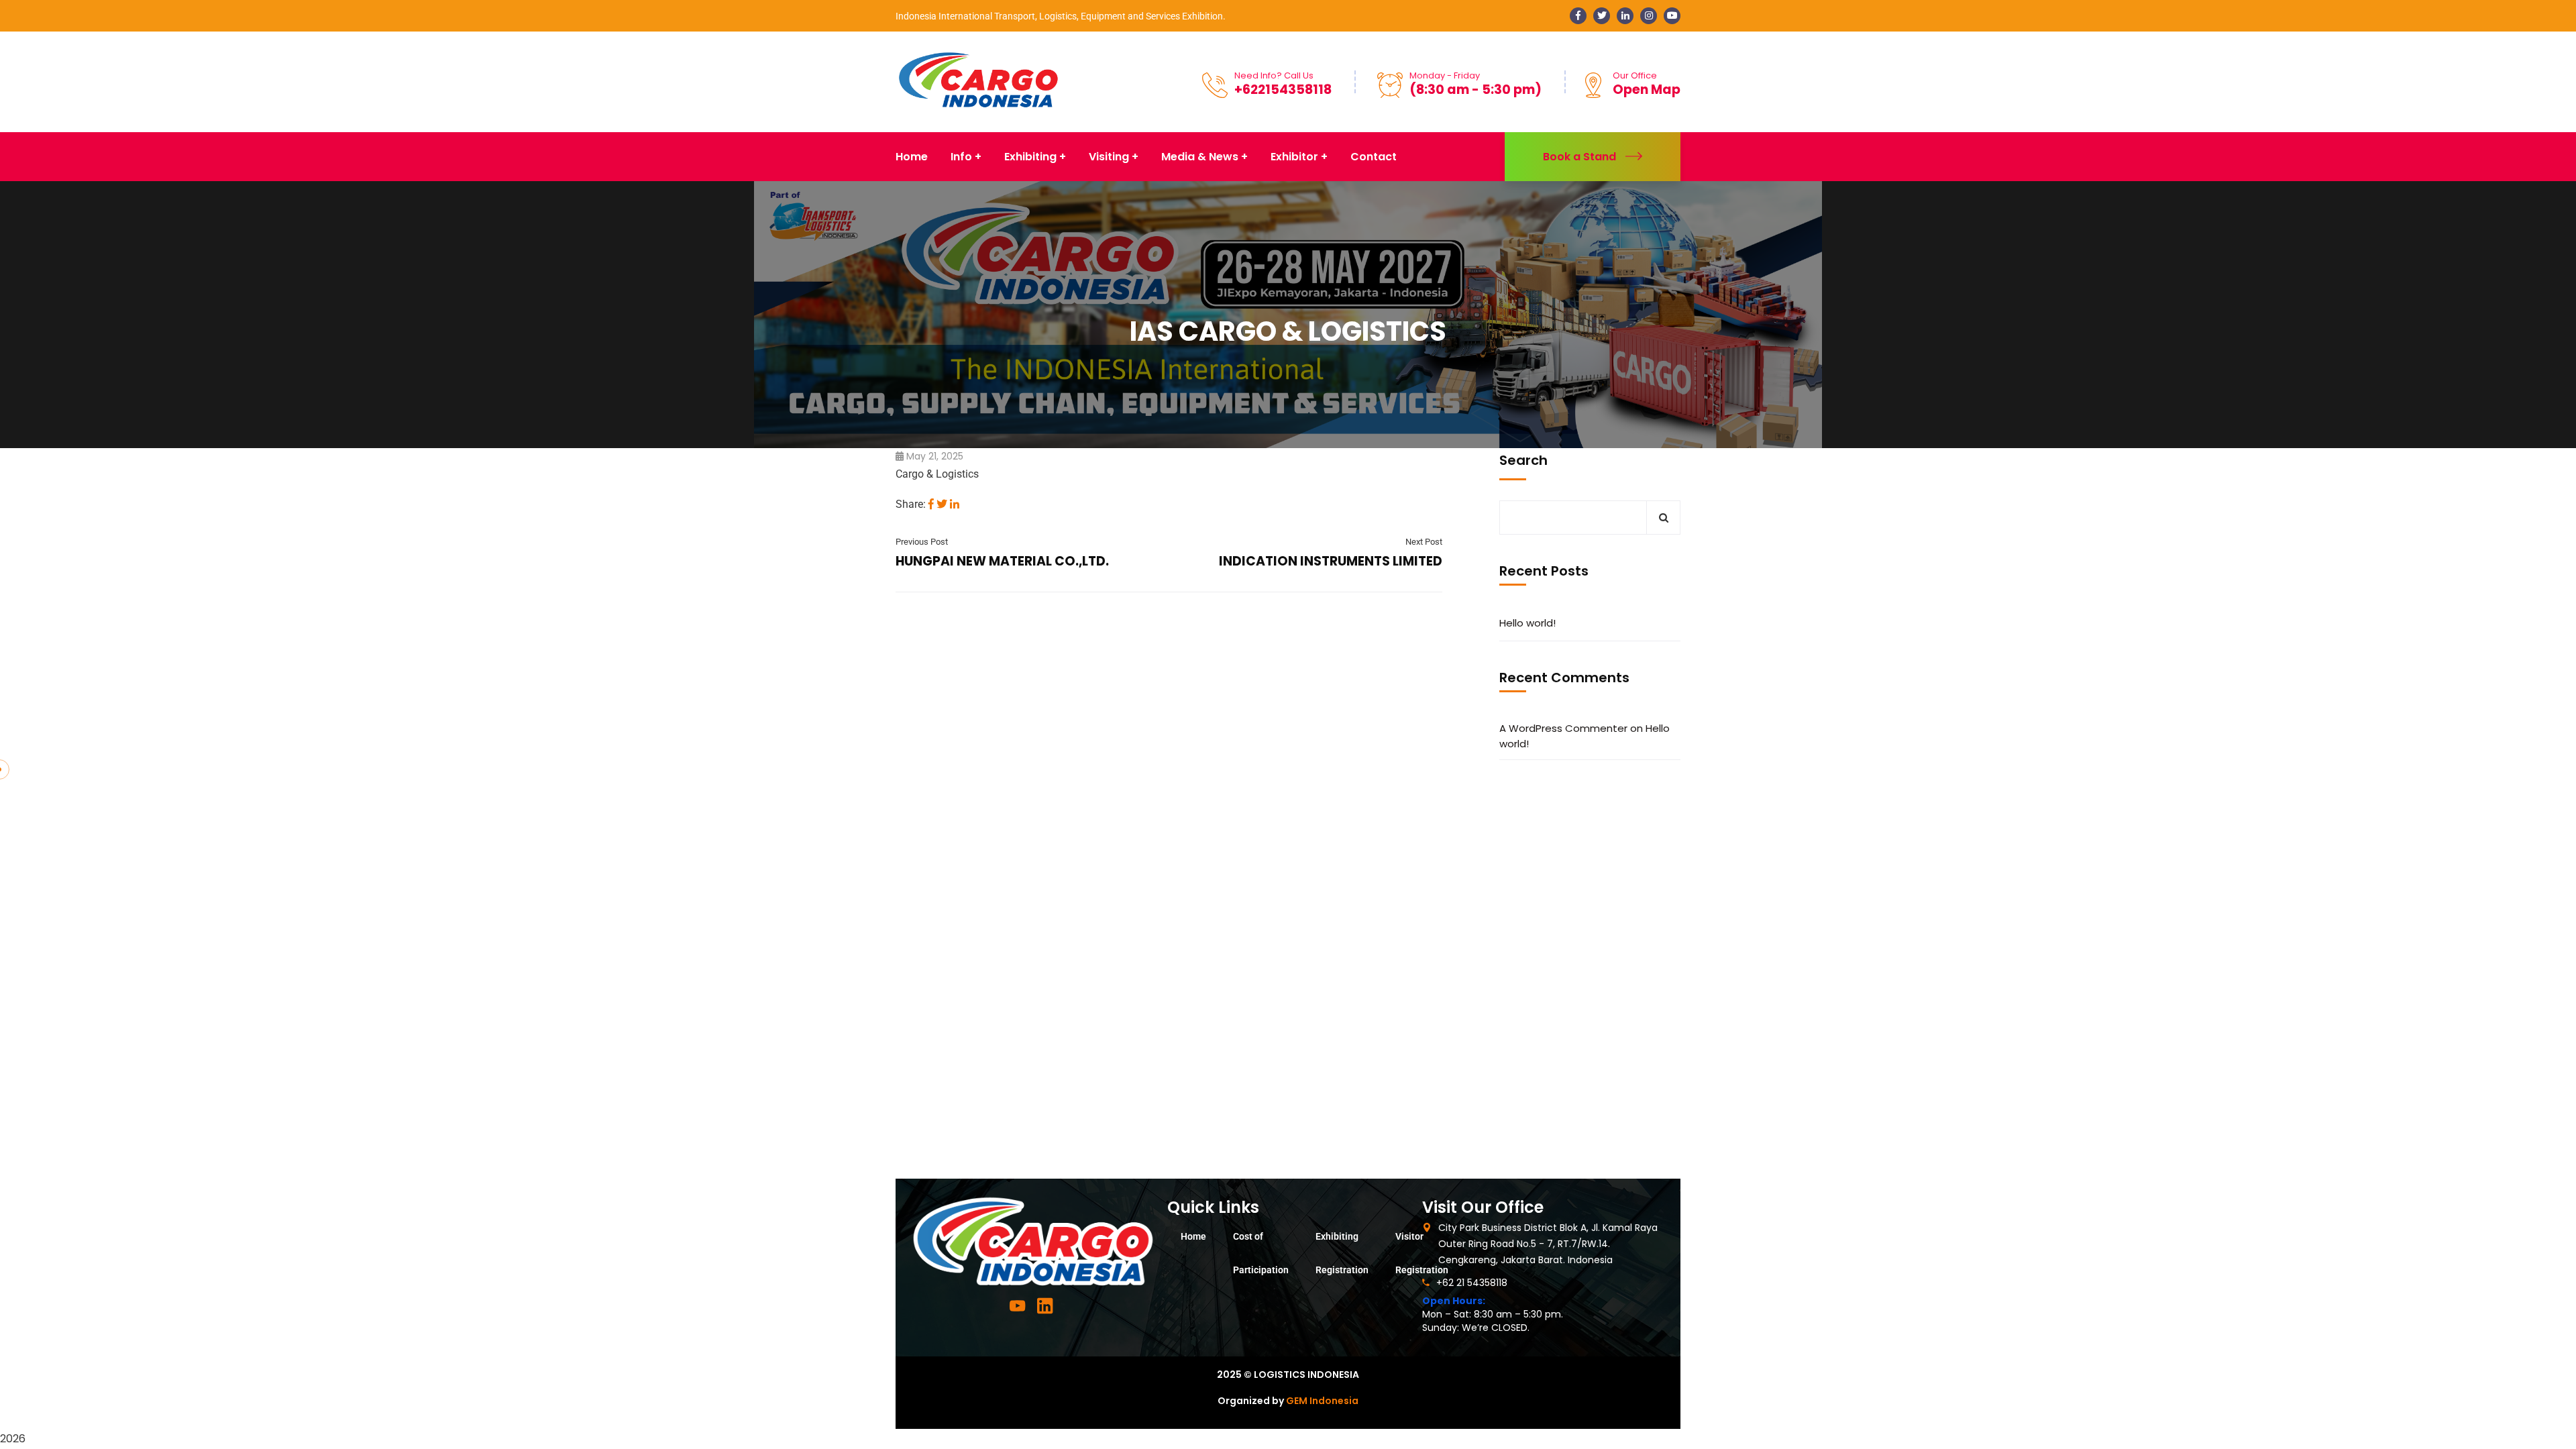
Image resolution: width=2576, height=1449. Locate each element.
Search (1523, 460)
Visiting (1109, 157)
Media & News (1200, 157)
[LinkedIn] (955, 504)
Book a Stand (1579, 157)
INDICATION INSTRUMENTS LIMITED (1331, 561)
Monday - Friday (1445, 75)
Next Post (1424, 542)
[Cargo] (978, 81)
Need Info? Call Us (1274, 75)
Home (1193, 1236)
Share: (911, 504)
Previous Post (922, 542)
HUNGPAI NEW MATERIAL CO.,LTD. (1002, 561)
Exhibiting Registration (1342, 1253)
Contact (1374, 157)
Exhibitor (1294, 157)
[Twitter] (942, 504)
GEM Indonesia (1322, 1401)
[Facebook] (931, 504)
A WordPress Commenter (1563, 728)
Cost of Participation (1261, 1253)
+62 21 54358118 (1472, 1283)
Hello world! (1527, 623)
